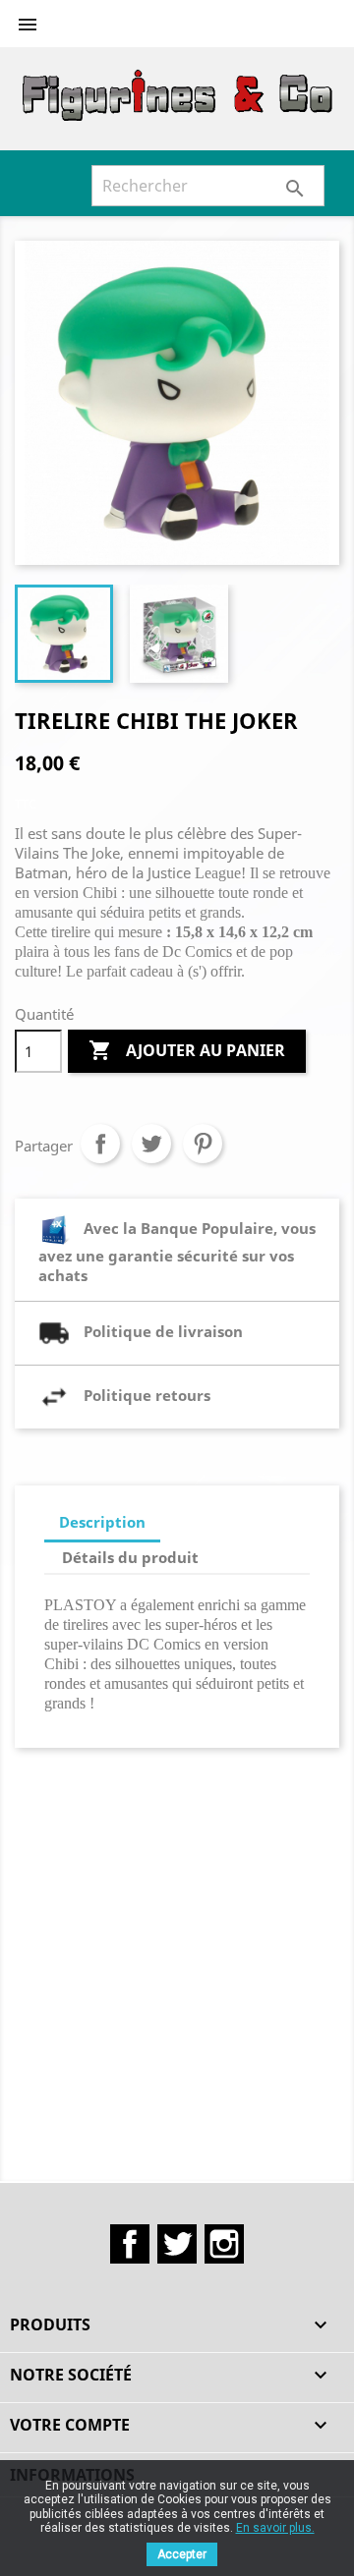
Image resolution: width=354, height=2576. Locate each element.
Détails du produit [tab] (130, 1557)
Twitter (177, 2244)
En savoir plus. (275, 2528)
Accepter (182, 2554)
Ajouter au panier (187, 1050)
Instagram (224, 2244)
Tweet (151, 1144)
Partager (100, 1144)
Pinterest (203, 1144)
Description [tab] (102, 1522)
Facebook (130, 2244)
